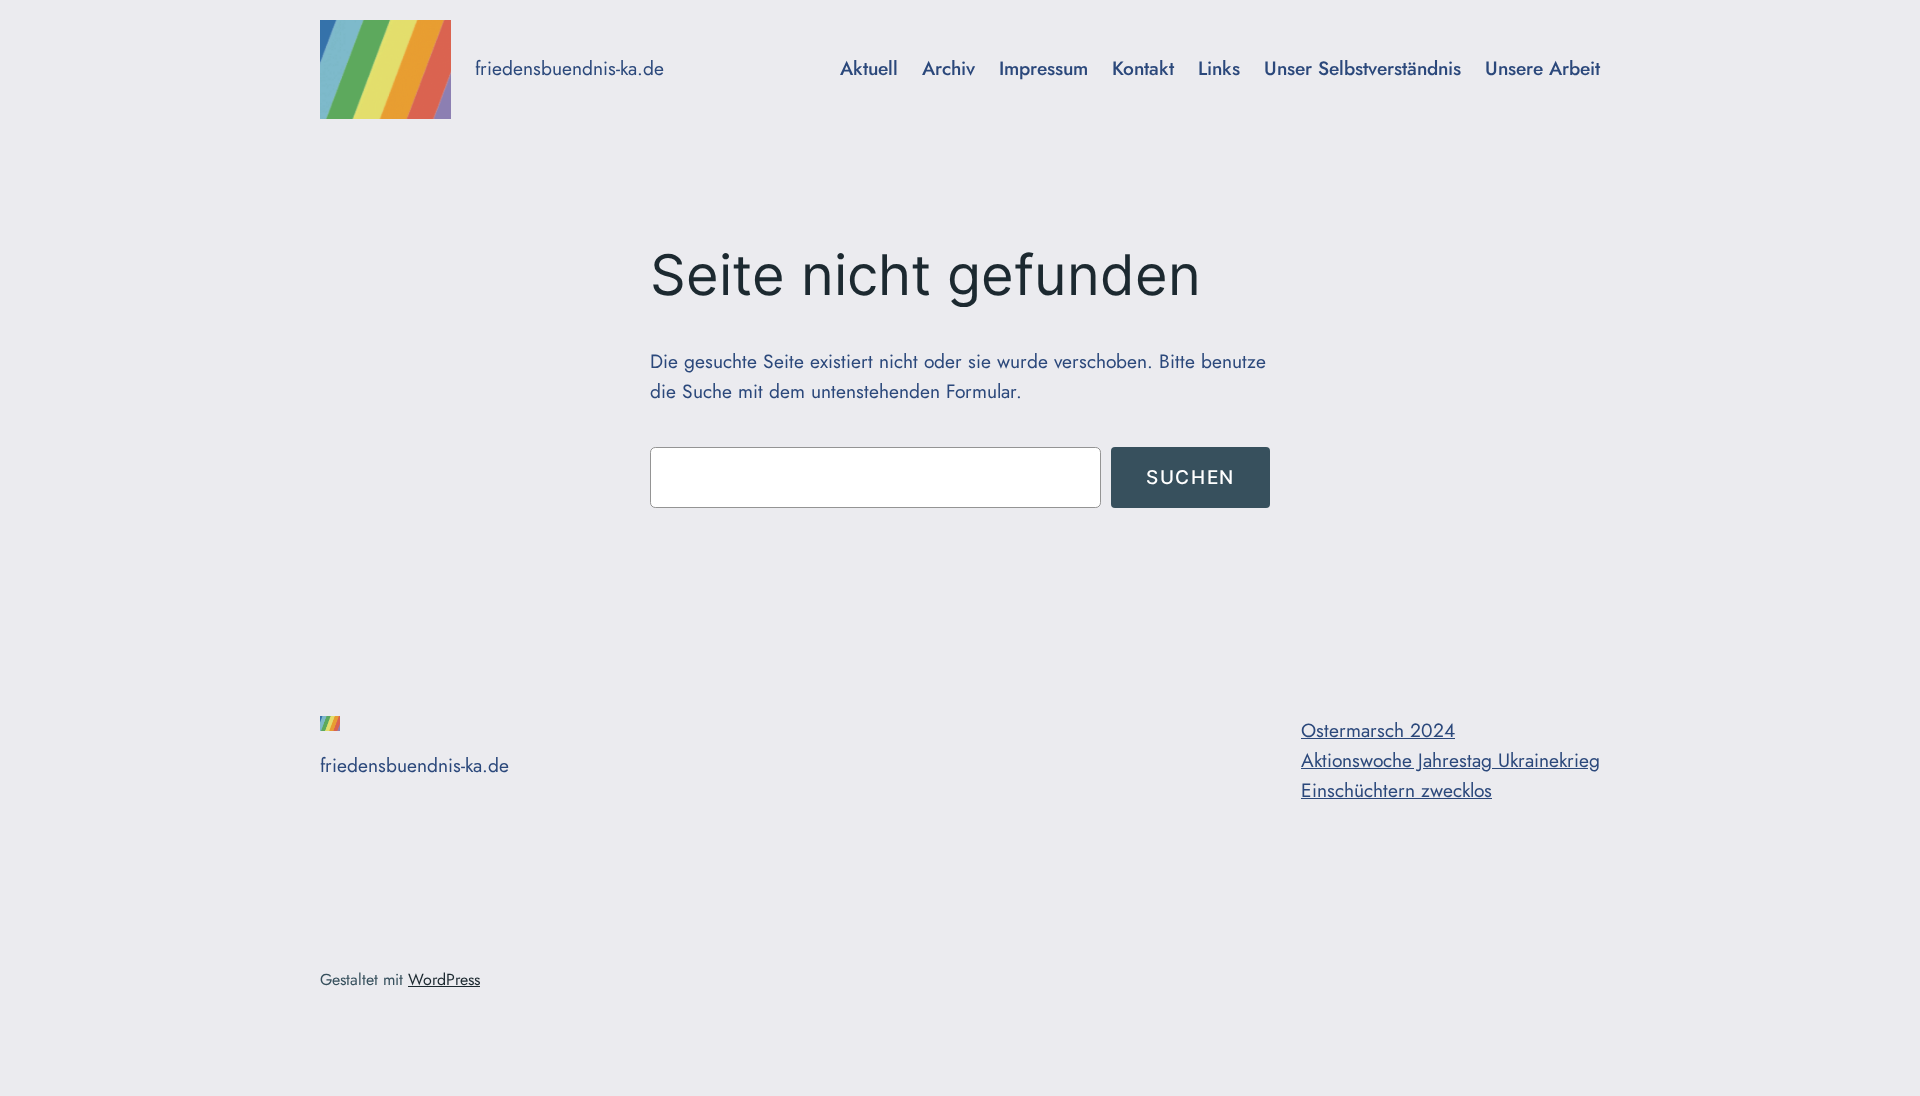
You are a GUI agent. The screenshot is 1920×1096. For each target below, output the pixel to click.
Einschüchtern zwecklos (1396, 790)
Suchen (1190, 477)
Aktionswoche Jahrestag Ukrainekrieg (1450, 760)
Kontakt (1143, 68)
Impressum (1043, 68)
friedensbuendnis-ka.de (569, 68)
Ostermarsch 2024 (1378, 730)
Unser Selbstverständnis (1362, 68)
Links (1219, 68)
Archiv (948, 68)
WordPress (444, 979)
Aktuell (869, 68)
